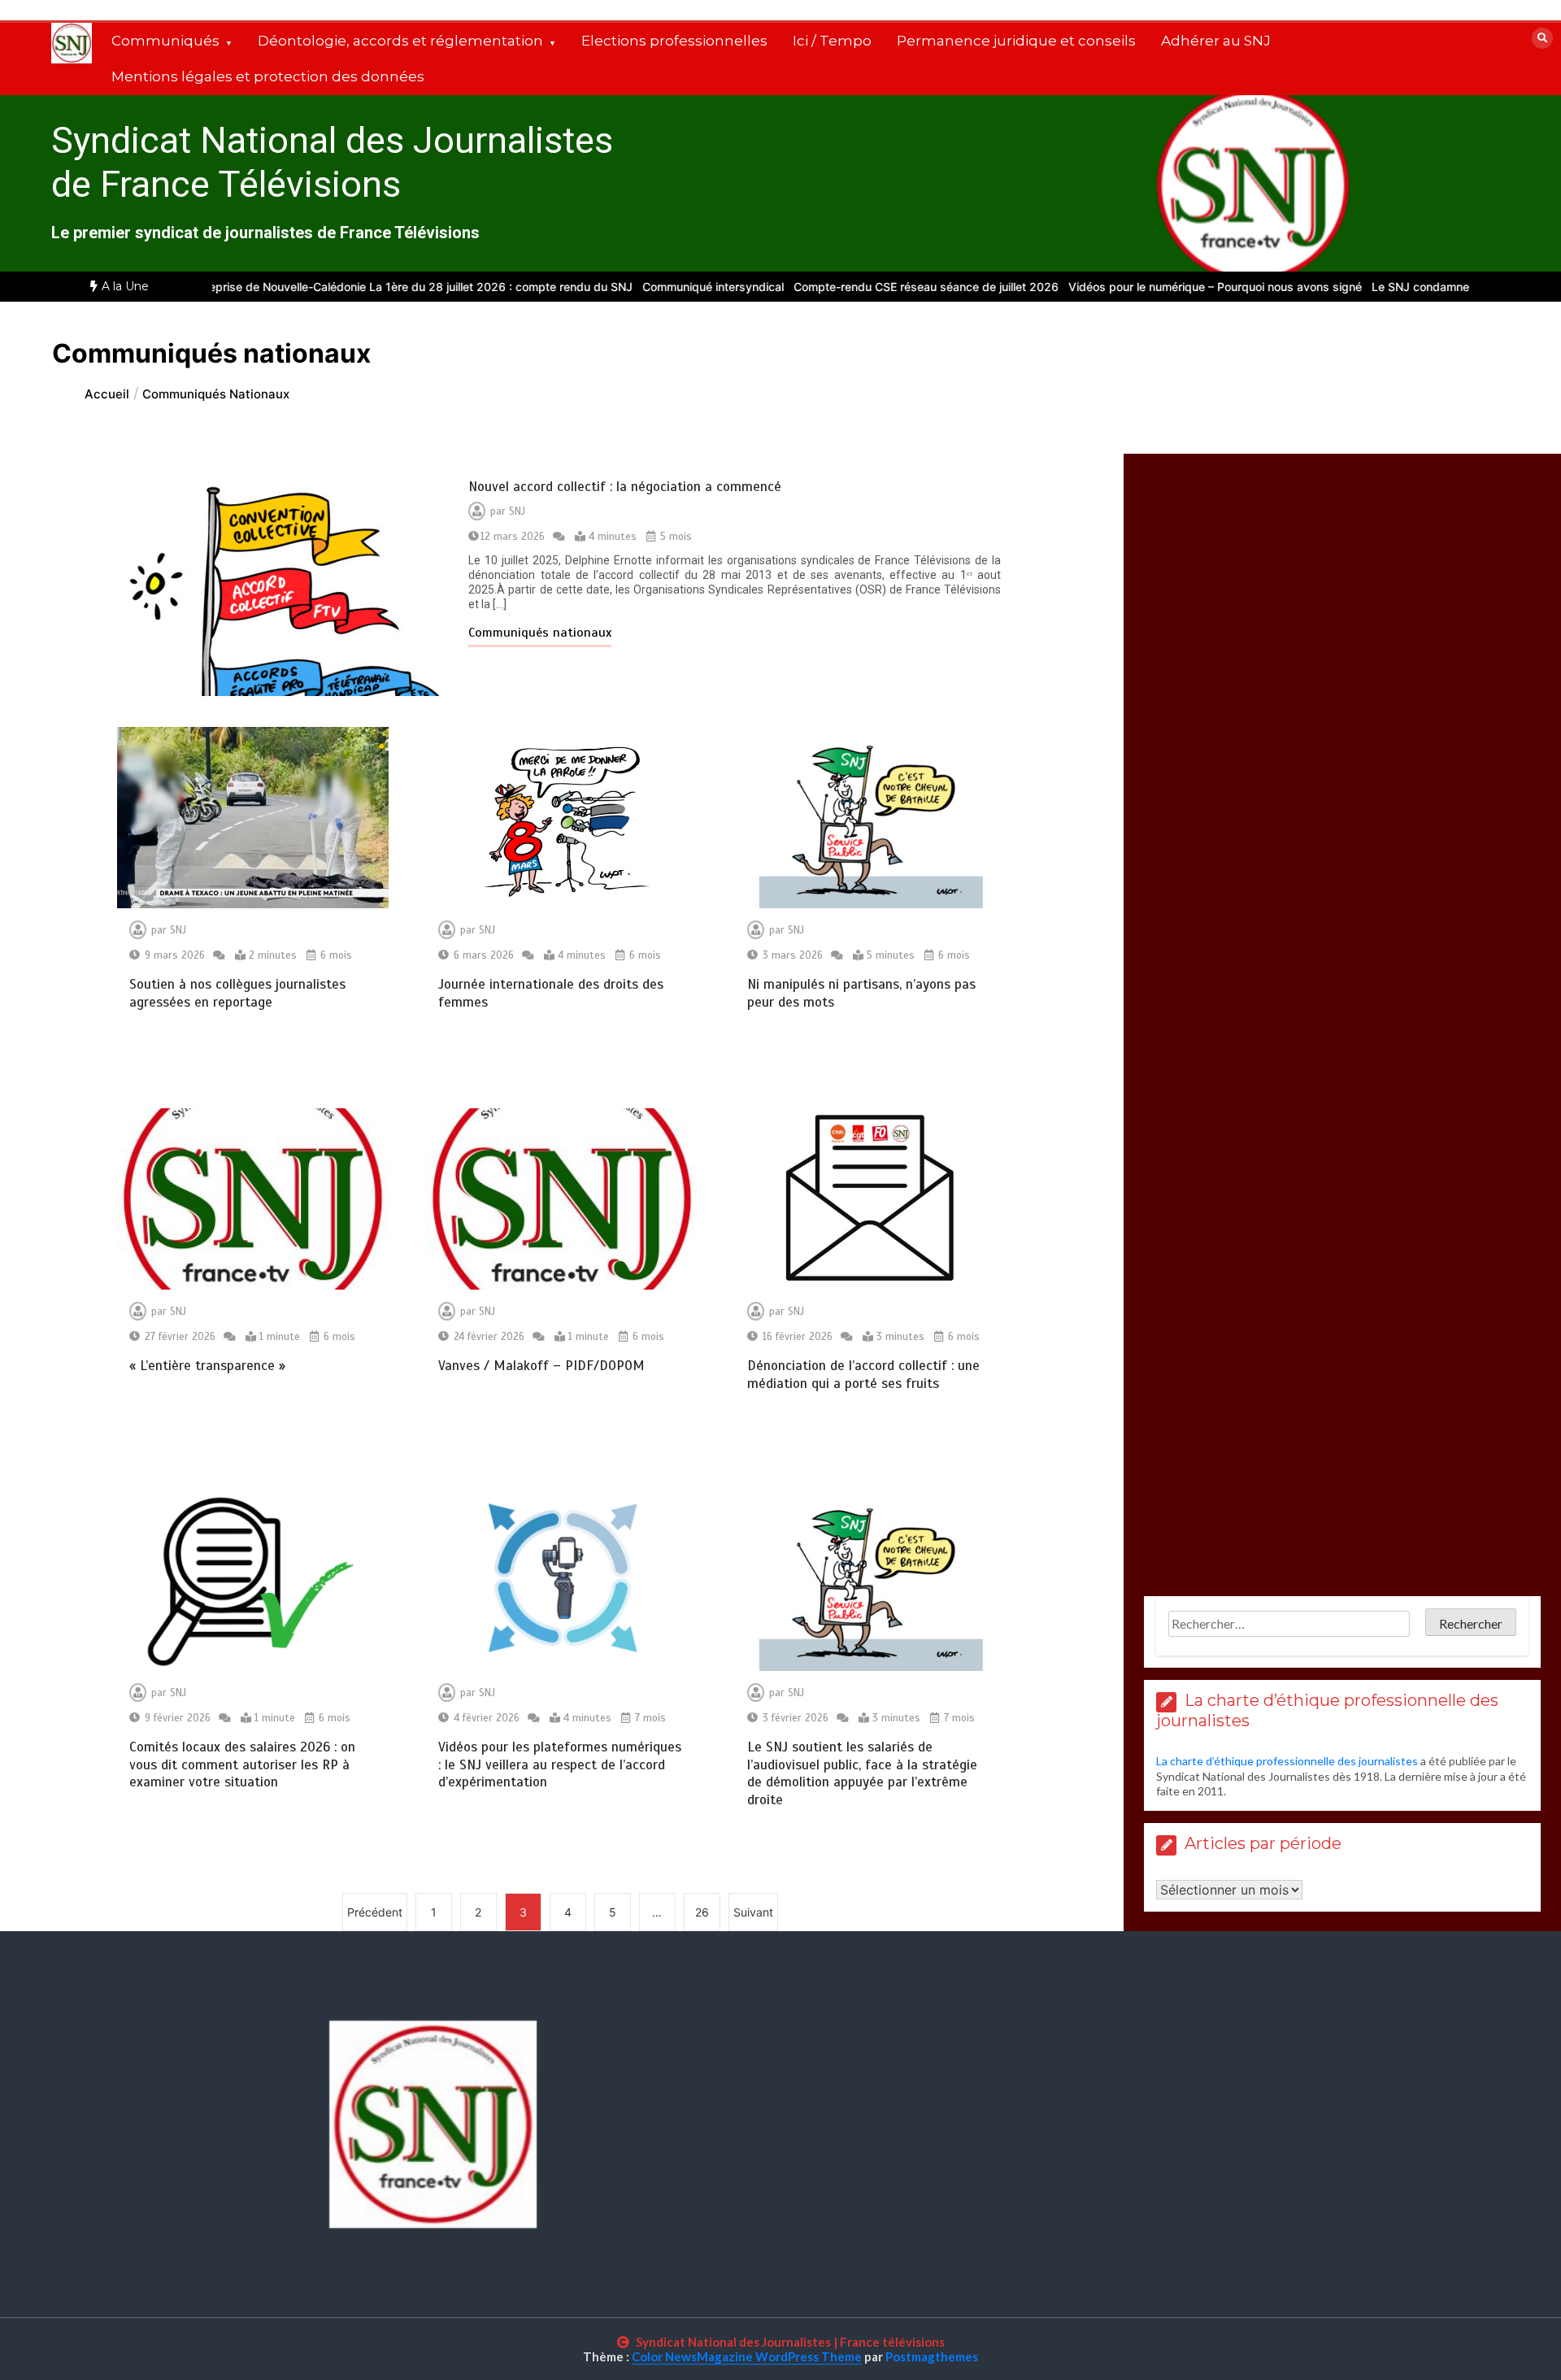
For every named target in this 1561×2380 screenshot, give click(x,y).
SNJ (517, 511)
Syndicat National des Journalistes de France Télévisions (332, 162)
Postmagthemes (932, 2356)
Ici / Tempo (832, 41)
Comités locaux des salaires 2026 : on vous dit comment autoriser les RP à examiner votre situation (242, 1764)
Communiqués (165, 41)
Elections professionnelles (674, 41)
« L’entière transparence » (209, 1366)
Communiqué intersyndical (672, 287)
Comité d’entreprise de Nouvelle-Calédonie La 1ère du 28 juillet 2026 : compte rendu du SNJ (344, 287)
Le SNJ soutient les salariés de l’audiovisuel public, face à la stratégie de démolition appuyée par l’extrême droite (862, 1773)
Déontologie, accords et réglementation (400, 41)
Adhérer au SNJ (1216, 41)
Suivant (753, 1912)
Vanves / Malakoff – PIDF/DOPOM (541, 1366)
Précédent (375, 1912)
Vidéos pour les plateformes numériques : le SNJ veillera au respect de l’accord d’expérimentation (560, 1764)
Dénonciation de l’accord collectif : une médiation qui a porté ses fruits (863, 1374)
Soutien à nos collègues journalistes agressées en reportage (237, 993)
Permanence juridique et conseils (1016, 41)
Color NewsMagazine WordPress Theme (747, 2356)
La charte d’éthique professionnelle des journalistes (1287, 1761)
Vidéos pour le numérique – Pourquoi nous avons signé (1174, 287)
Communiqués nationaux (540, 633)
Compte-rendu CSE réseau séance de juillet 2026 (885, 287)
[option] (344, 287)
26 (702, 1912)
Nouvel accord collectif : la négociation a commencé (625, 487)
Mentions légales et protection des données (268, 76)
